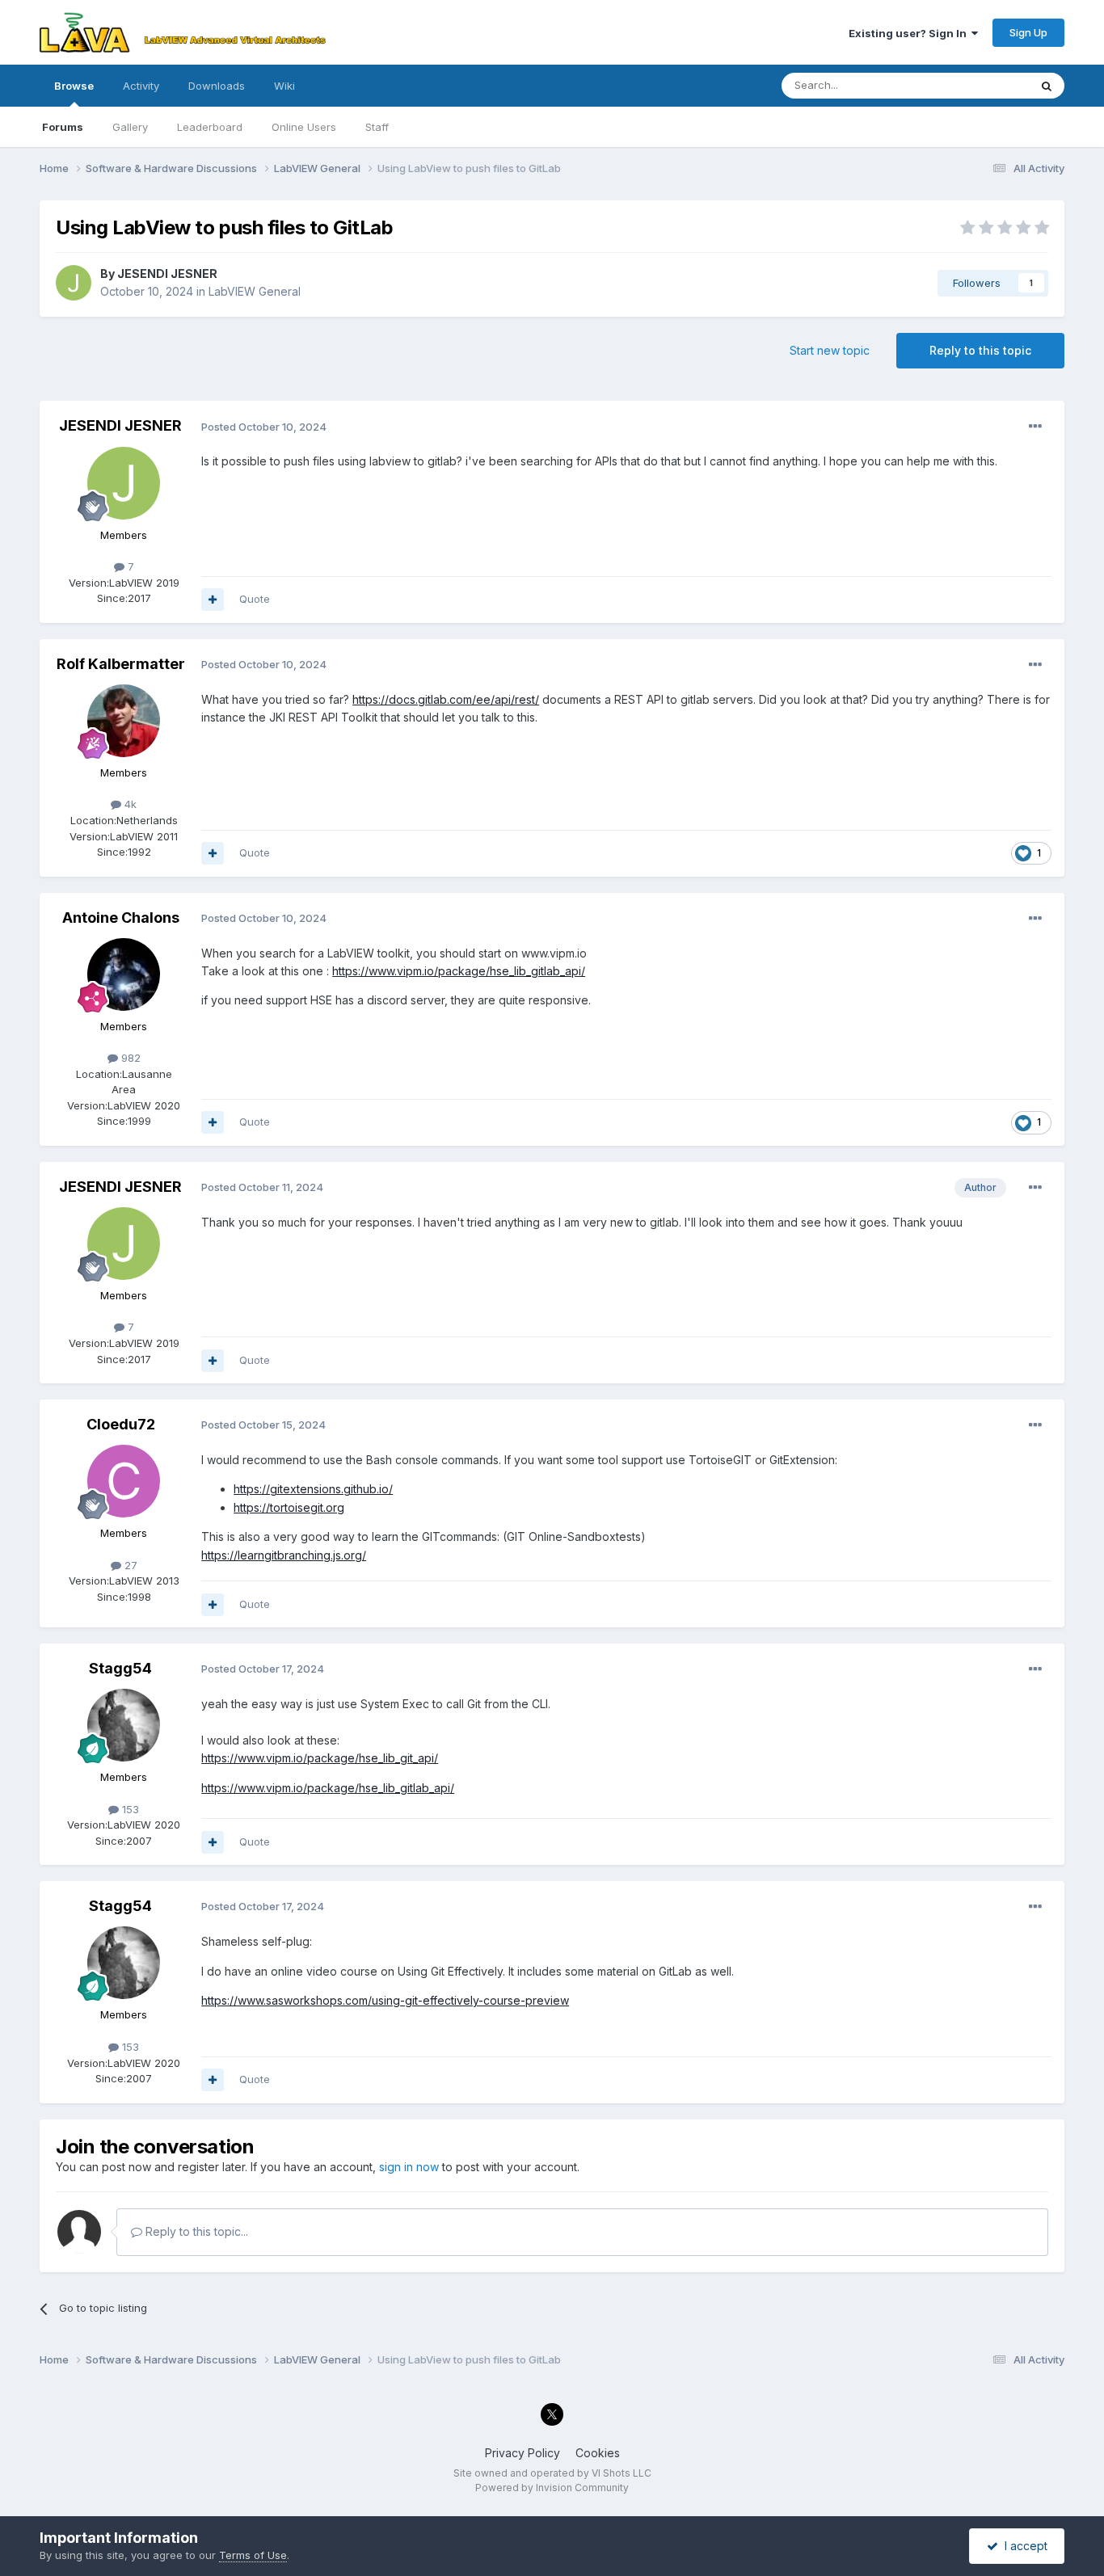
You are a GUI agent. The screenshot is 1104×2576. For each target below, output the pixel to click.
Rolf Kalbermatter (121, 664)
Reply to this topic (980, 350)
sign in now (409, 2167)
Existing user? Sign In (910, 33)
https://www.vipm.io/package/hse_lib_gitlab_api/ (459, 971)
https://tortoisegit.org (289, 1507)
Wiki (284, 86)
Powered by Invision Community (552, 2488)
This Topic (982, 85)
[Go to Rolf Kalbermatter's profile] (124, 721)
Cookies (598, 2453)
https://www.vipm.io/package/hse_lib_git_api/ (320, 1758)
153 (129, 1809)
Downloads (217, 86)
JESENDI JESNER (167, 274)
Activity (141, 86)
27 (129, 1565)
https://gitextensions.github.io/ (313, 1489)
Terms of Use (253, 2555)
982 (129, 1058)
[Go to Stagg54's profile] (124, 1725)
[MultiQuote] (213, 600)
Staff (377, 127)
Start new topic (830, 350)
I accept (1023, 2546)
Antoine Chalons (121, 918)
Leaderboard (210, 127)
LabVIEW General (255, 291)
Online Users (304, 127)
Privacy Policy (523, 2453)
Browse (74, 86)
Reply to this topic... (195, 2231)
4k (129, 804)
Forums (63, 127)
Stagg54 (120, 1668)
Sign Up (1028, 32)
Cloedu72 (121, 1424)
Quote (255, 599)
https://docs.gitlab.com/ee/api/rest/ (446, 699)
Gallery (130, 127)
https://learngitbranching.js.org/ (284, 1555)
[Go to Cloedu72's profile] (124, 1481)
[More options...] (1035, 427)
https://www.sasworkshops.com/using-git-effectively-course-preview (385, 2000)
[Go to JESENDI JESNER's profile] (74, 283)
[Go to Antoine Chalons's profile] (124, 974)
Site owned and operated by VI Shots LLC (552, 2473)
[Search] (1047, 86)
